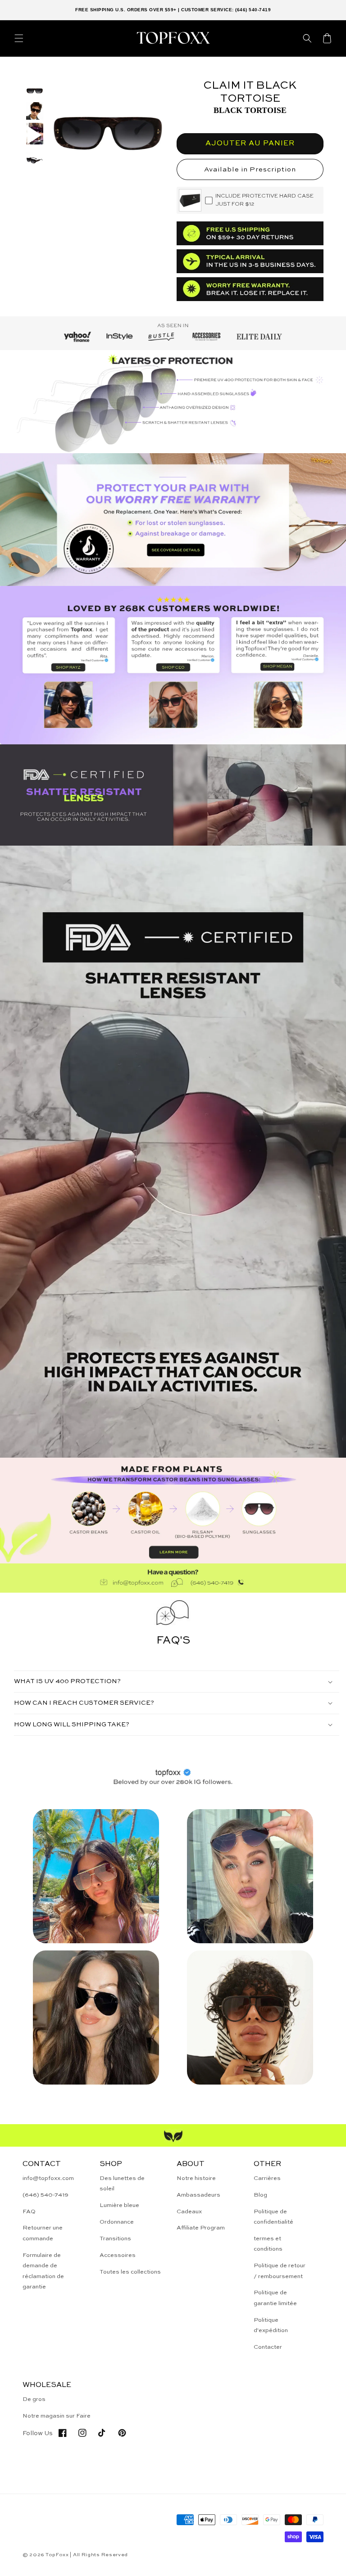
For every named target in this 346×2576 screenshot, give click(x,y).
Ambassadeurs (198, 2195)
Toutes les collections (130, 2272)
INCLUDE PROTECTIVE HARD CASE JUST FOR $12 (264, 200)
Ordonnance (117, 2222)
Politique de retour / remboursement (280, 2271)
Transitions (115, 2239)
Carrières (267, 2178)
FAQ (29, 2212)
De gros (34, 2399)
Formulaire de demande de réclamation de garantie (43, 2271)
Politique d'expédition (271, 2325)
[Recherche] (307, 38)
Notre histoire (196, 2178)
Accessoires (118, 2255)
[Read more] (173, 520)
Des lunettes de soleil (122, 2184)
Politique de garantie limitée (275, 2298)
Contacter (268, 2347)
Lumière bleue (119, 2205)
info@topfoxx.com (48, 2178)
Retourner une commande (43, 2233)
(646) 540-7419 (46, 2195)
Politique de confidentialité (273, 2217)
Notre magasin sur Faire (57, 2416)
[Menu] (19, 38)
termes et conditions (268, 2244)
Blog (260, 2195)
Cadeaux (189, 2212)
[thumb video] (35, 135)
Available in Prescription (250, 169)
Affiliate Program (201, 2228)
